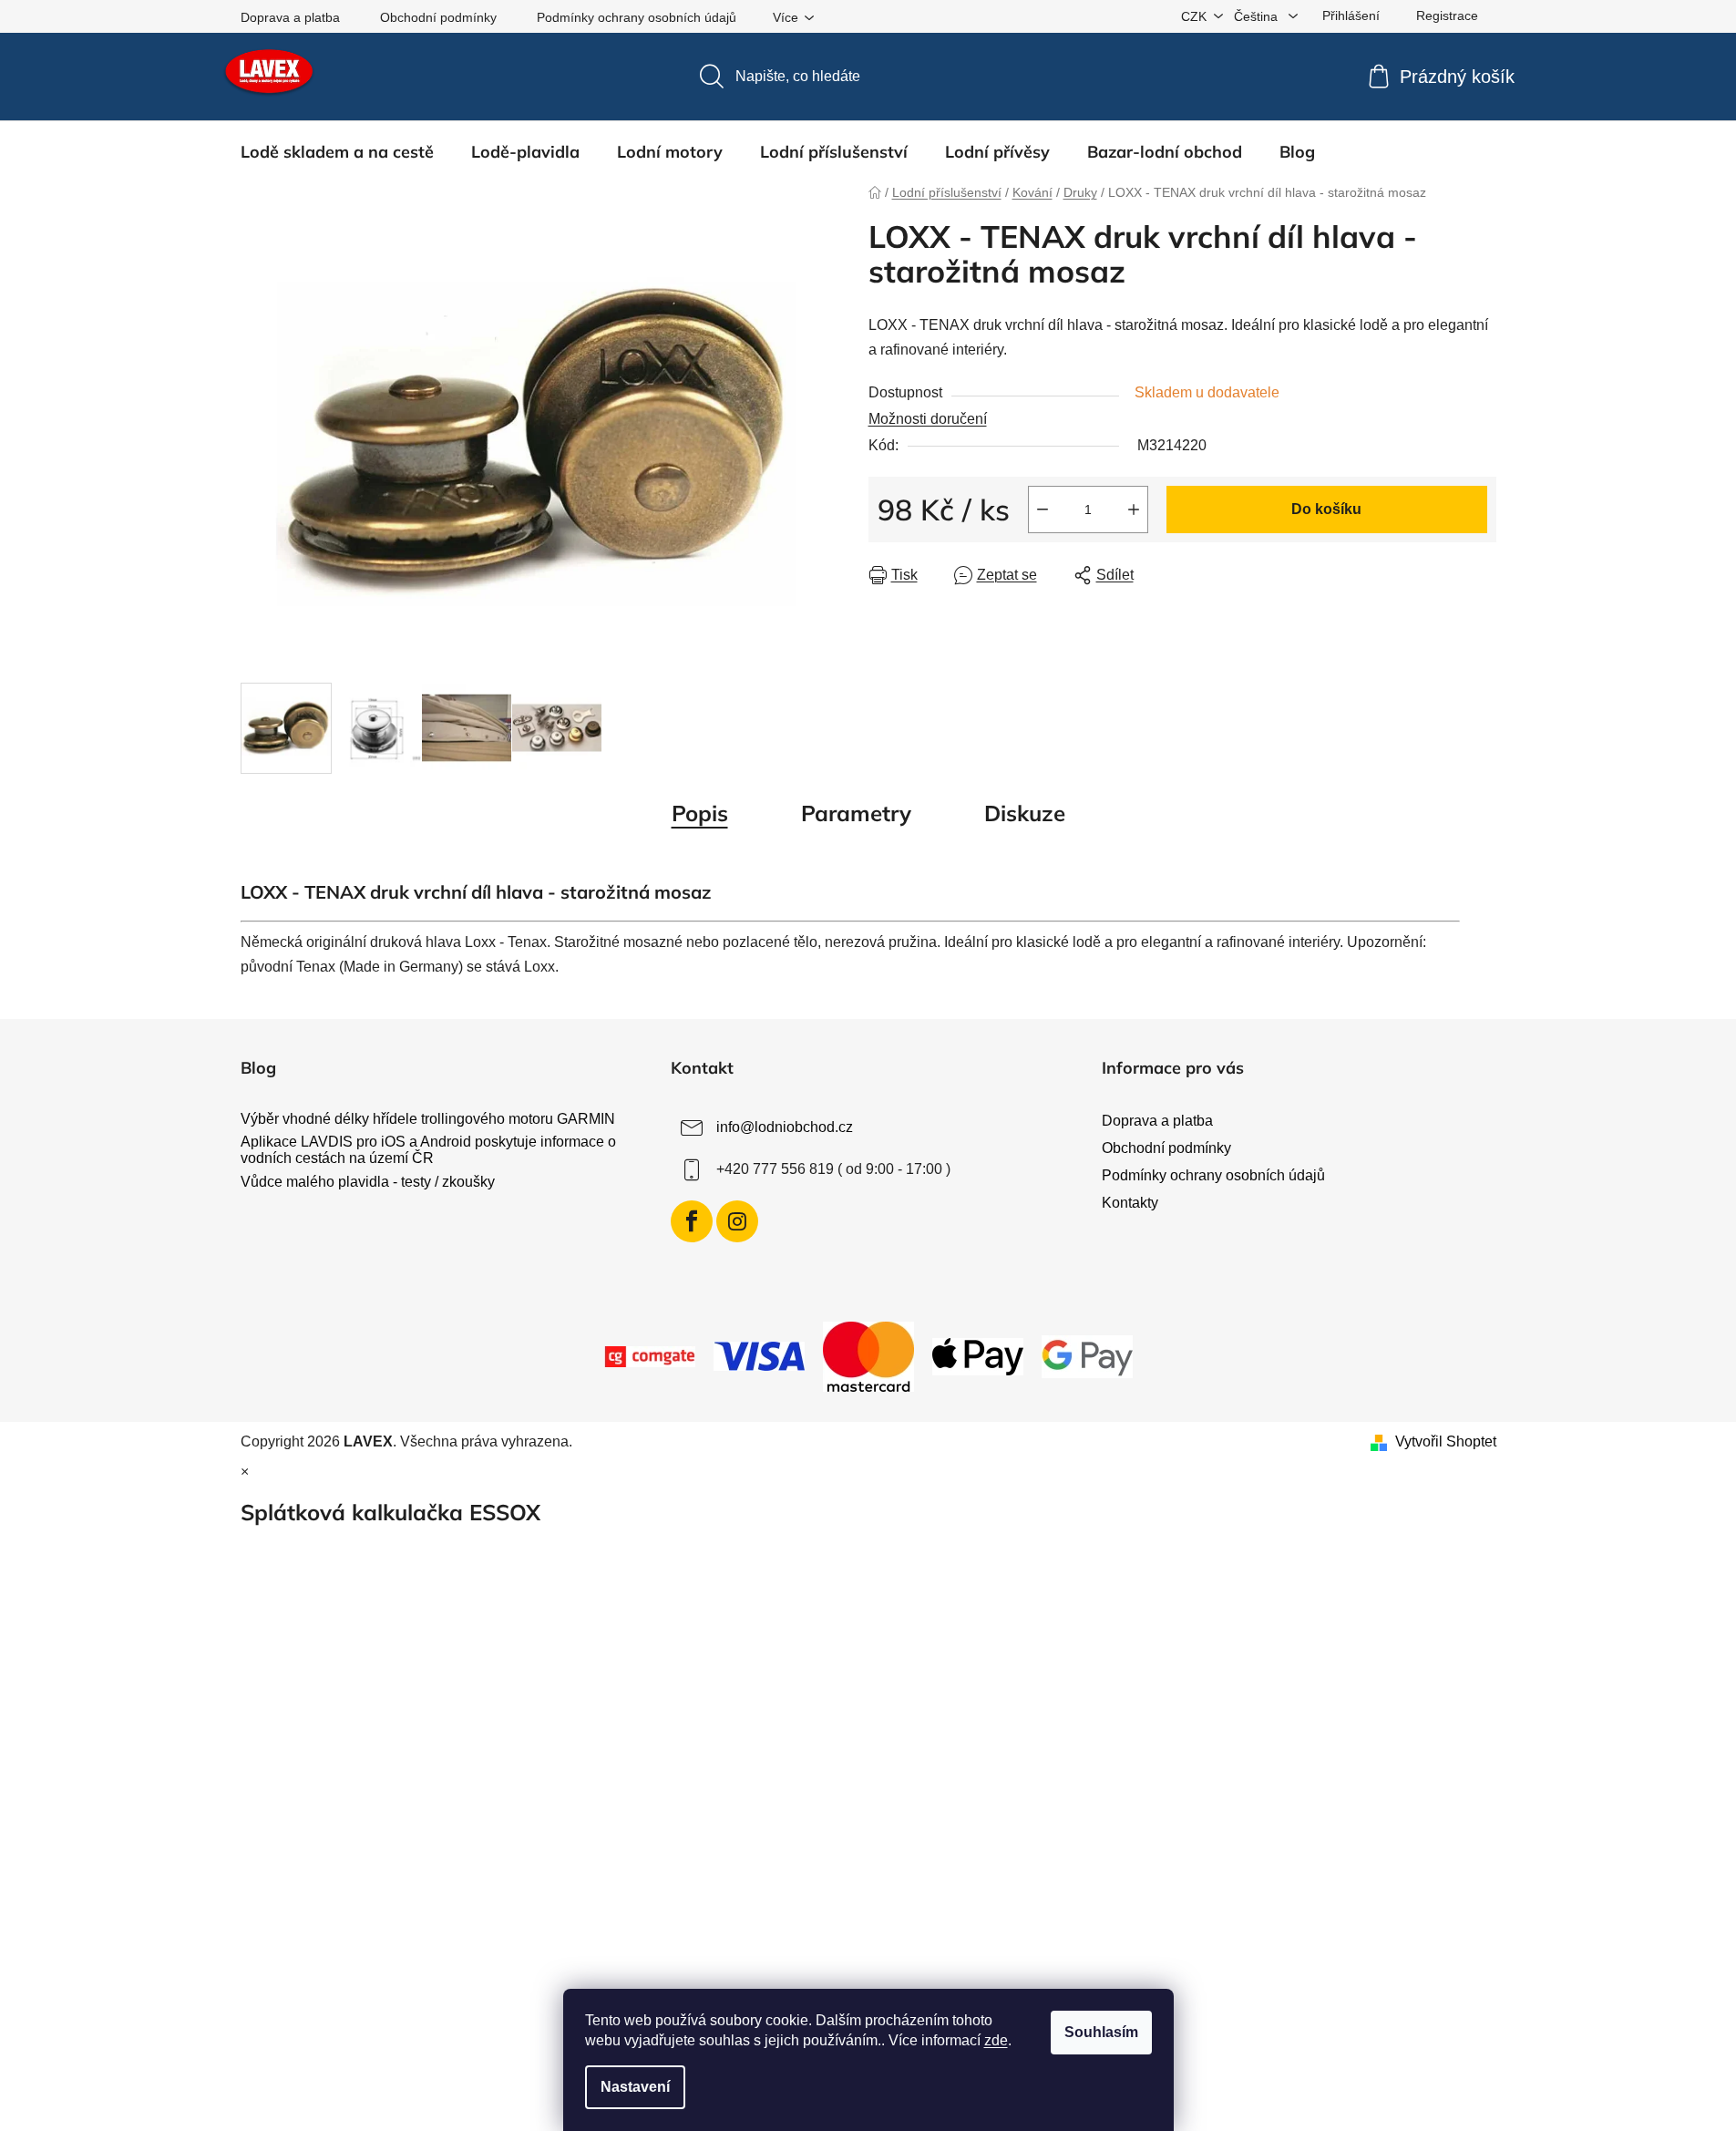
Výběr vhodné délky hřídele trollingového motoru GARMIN (428, 1119)
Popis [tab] (700, 813)
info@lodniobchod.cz (785, 1127)
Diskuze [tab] (1025, 813)
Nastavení (635, 2087)
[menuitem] (337, 152)
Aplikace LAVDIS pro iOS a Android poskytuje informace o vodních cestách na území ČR (428, 1150)
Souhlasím (1101, 2032)
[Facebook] (692, 1221)
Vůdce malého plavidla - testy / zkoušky (368, 1182)
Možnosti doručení (928, 419)
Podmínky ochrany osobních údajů (637, 17)
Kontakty (1130, 1203)
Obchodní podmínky (438, 17)
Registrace (1447, 15)
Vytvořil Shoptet (1446, 1441)
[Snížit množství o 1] (1043, 510)
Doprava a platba (290, 17)
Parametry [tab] (856, 813)
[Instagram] (737, 1221)
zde (996, 2040)
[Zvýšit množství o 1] (1134, 510)
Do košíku (1326, 509)
